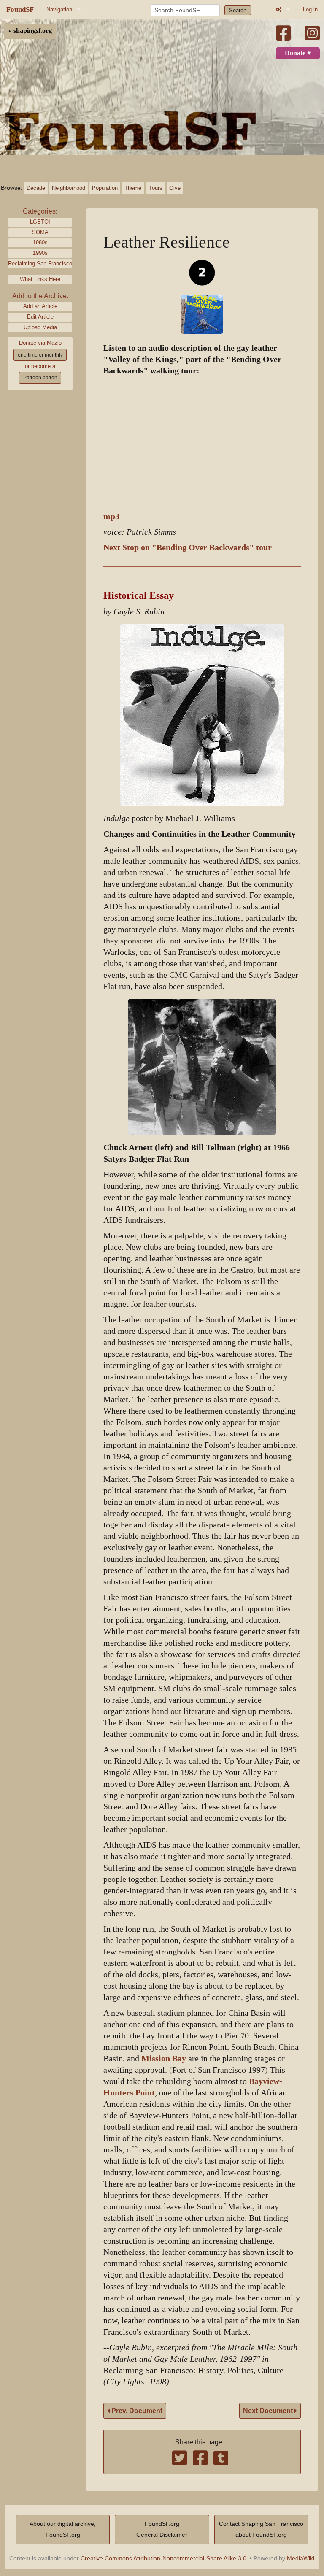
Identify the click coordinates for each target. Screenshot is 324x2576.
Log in (310, 9)
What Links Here (40, 279)
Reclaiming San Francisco (40, 264)
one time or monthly (40, 355)
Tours (156, 188)
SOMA (40, 232)
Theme (133, 188)
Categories (39, 211)
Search (238, 10)
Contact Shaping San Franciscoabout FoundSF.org (261, 2529)
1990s (40, 253)
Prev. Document (136, 2411)
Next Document (269, 2411)
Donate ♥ (298, 53)
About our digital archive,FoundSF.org (63, 2529)
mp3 (111, 516)
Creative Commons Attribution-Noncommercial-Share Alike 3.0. (164, 2558)
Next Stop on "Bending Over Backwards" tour (188, 547)
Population (105, 188)
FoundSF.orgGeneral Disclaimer (162, 2529)
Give (175, 188)
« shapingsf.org (30, 31)
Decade (36, 188)
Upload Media (40, 327)
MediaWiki (301, 2558)
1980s (40, 242)
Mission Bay (164, 2058)
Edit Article (40, 317)
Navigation (59, 9)
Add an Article (40, 306)
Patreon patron (40, 378)
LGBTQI (40, 222)
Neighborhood (69, 188)
